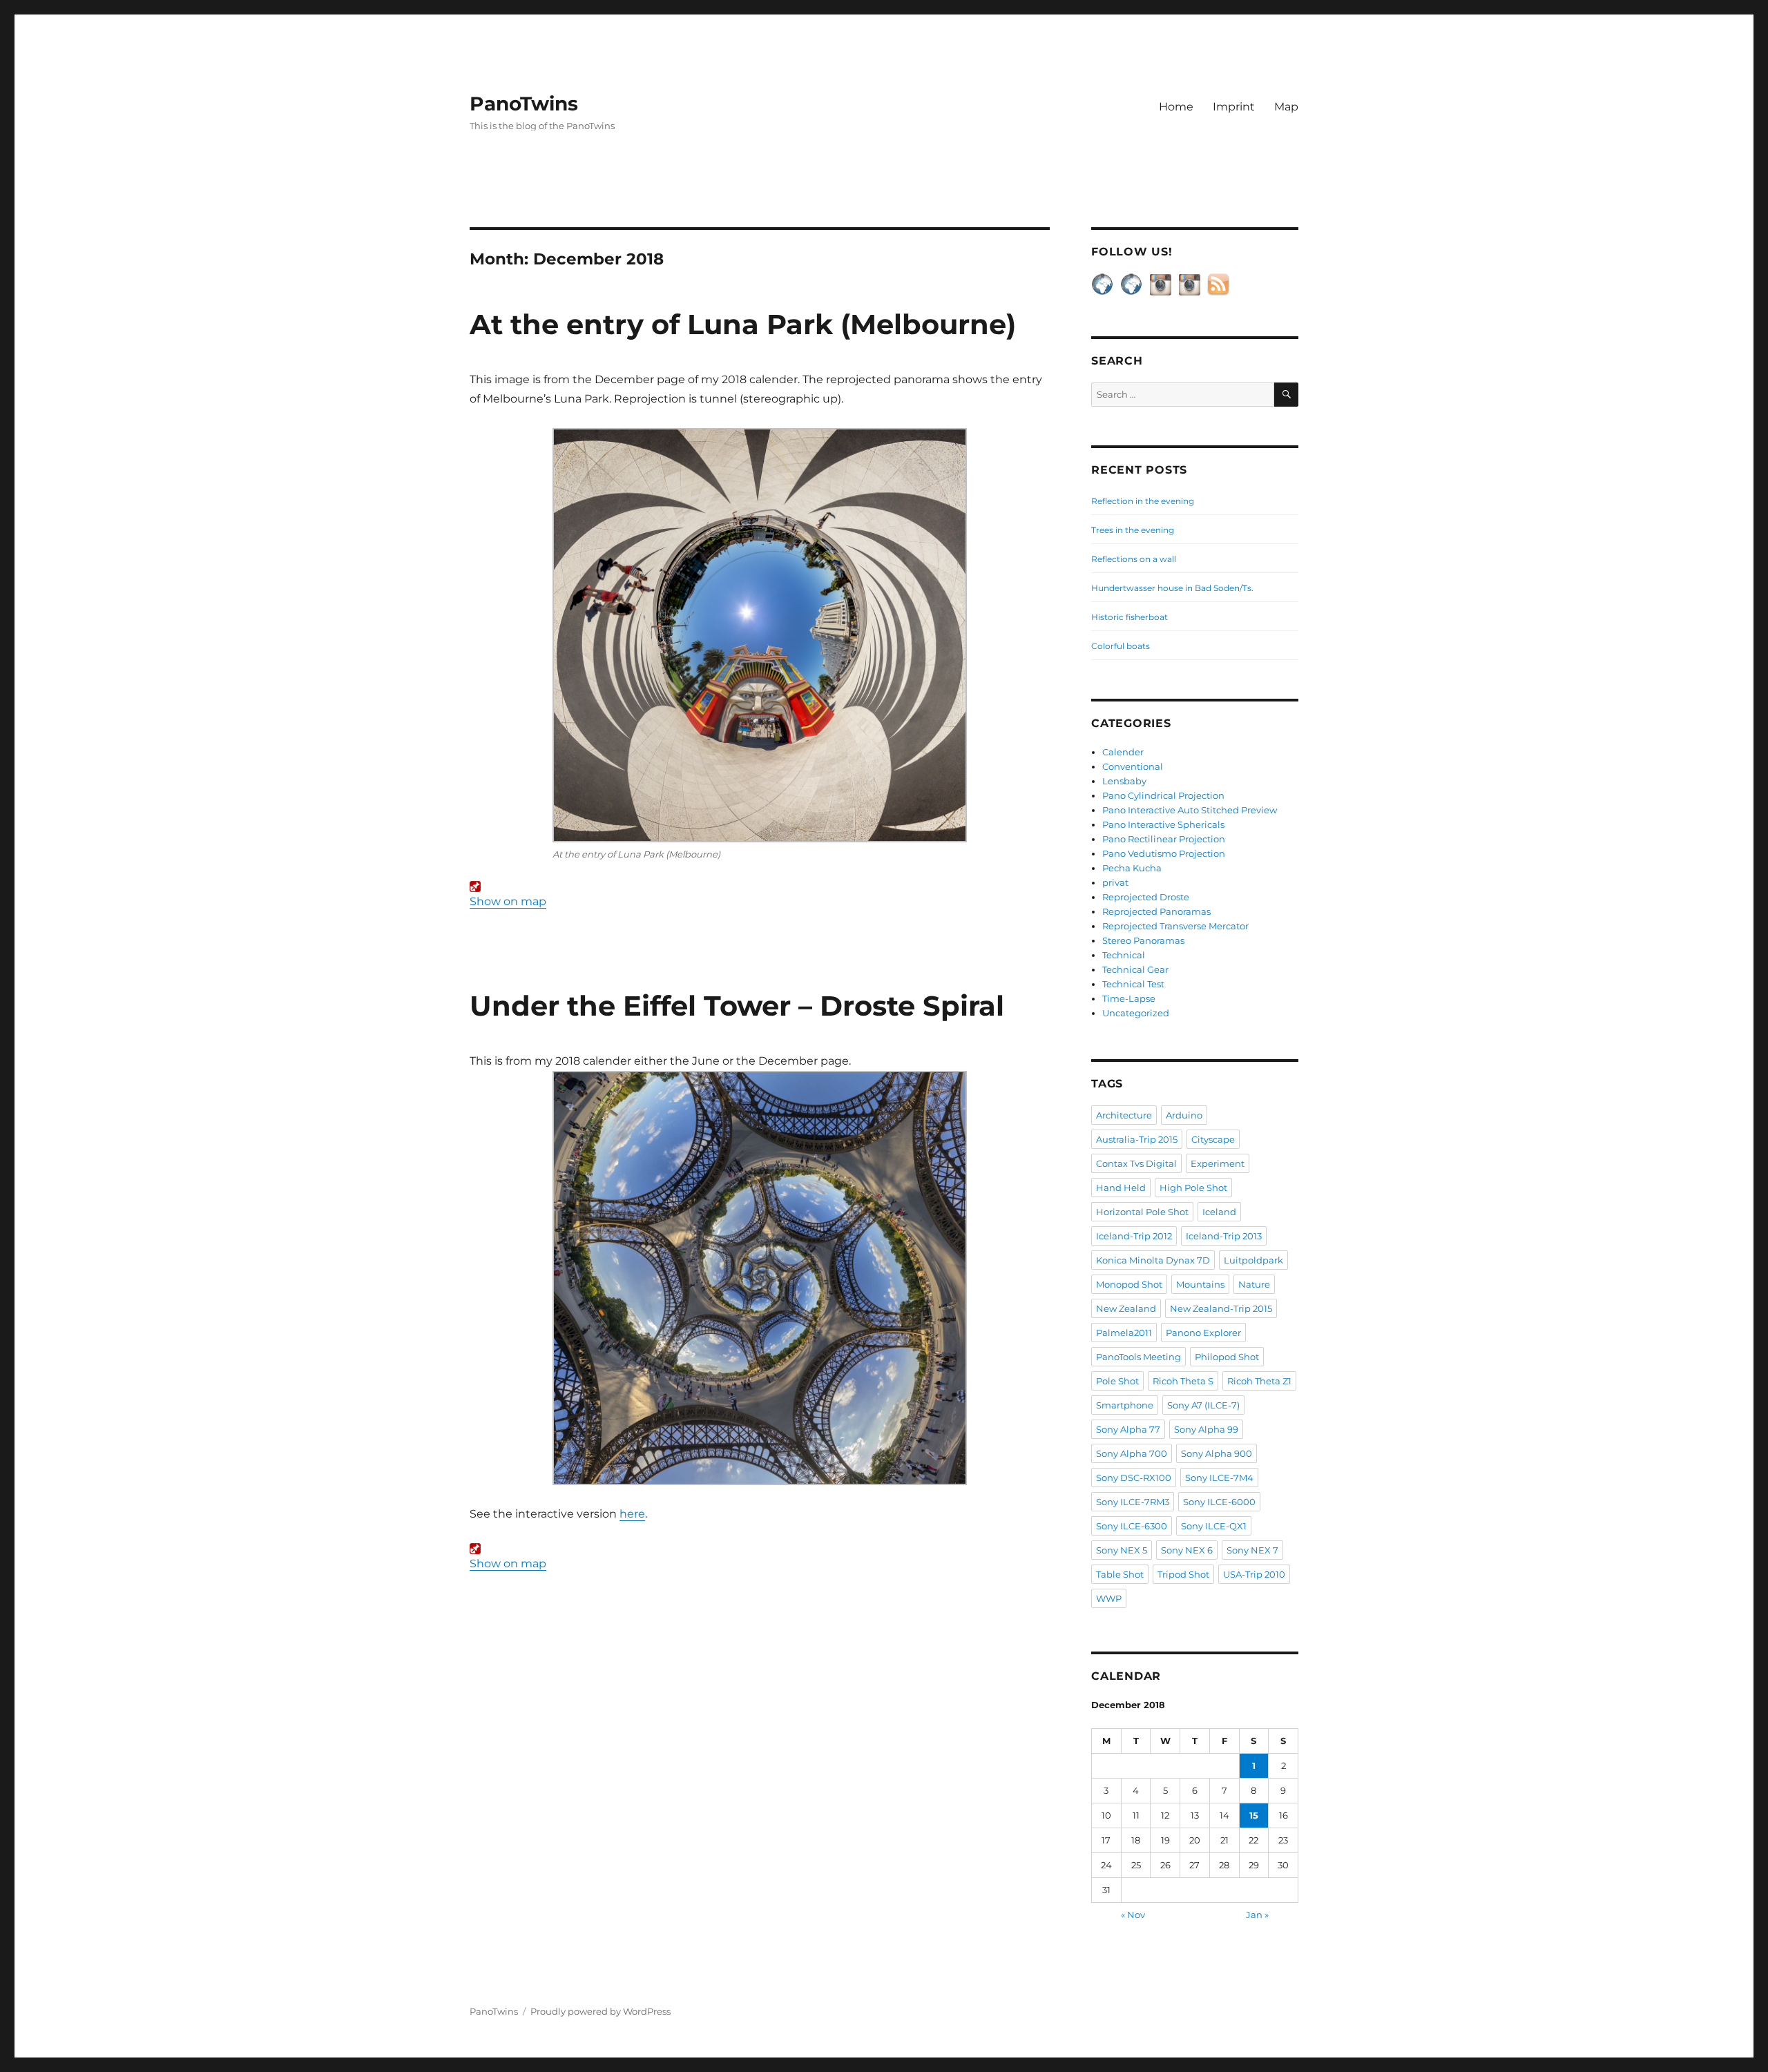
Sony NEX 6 (1187, 1550)
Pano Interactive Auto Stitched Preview (1190, 810)
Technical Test (1133, 984)
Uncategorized (1136, 1013)
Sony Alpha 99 (1206, 1429)
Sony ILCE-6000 (1219, 1502)
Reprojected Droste (1146, 897)
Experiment (1218, 1163)
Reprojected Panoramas (1156, 911)
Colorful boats (1121, 646)
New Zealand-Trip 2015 (1221, 1308)
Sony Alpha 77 (1128, 1429)
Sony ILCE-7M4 (1219, 1478)
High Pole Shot (1193, 1188)
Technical (1124, 955)
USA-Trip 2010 (1254, 1574)
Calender (1123, 752)
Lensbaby (1124, 781)
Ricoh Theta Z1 (1259, 1381)
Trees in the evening (1133, 530)
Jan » (1257, 1915)
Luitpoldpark (1253, 1260)
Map (1286, 107)
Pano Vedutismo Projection (1164, 853)
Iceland (1219, 1212)
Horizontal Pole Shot (1142, 1212)
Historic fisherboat (1130, 617)
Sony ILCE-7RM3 (1133, 1502)
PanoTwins (524, 104)
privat (1115, 882)
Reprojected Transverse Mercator (1175, 926)
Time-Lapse (1129, 998)
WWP (1109, 1598)
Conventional (1133, 766)
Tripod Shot (1183, 1574)
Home (1176, 107)
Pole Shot (1117, 1381)
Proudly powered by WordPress (600, 2011)
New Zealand (1126, 1308)
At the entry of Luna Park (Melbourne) (743, 324)
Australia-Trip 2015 (1137, 1139)
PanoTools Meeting (1138, 1357)
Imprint (1234, 107)
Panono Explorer (1203, 1333)
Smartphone (1125, 1405)
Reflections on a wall (1134, 559)
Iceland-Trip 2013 (1224, 1236)
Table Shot (1120, 1574)
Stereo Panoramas (1143, 940)
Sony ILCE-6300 (1132, 1526)
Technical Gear (1135, 969)
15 (1254, 1815)
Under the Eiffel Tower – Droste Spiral (737, 1006)
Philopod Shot (1227, 1357)
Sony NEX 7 (1252, 1550)
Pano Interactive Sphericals (1163, 824)
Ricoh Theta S (1183, 1381)
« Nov (1133, 1915)
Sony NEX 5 (1122, 1550)
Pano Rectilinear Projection (1164, 839)
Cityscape (1213, 1139)
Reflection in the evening (1143, 501)
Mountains (1200, 1284)
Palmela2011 (1124, 1333)
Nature (1254, 1284)
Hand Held (1121, 1188)
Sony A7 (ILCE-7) (1203, 1405)
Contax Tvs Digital (1136, 1163)
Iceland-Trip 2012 (1134, 1236)
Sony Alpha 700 (1132, 1453)
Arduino (1184, 1115)
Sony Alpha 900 (1217, 1453)
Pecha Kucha (1132, 868)
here (632, 1514)
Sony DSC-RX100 (1134, 1478)
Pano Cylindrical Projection (1163, 795)
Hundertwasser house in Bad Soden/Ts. (1172, 588)
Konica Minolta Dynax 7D (1153, 1260)
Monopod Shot (1129, 1284)
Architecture (1124, 1115)
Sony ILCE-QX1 (1214, 1526)
